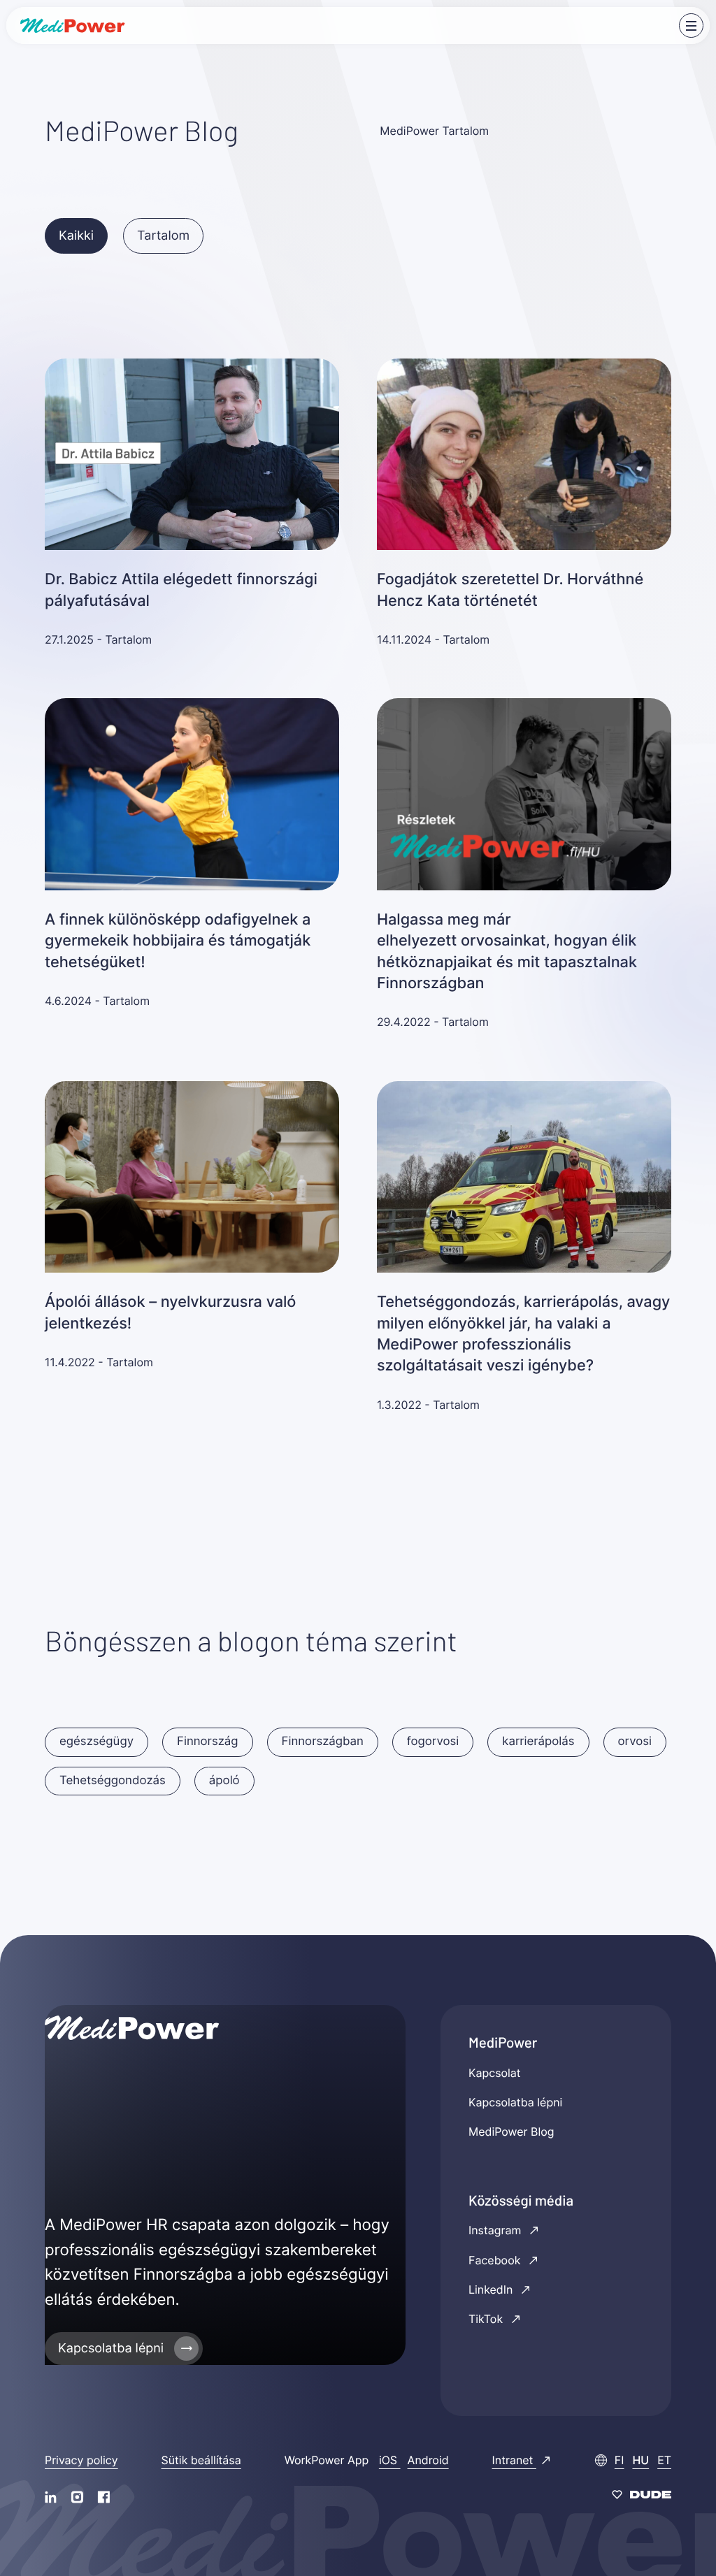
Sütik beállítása (201, 2460)
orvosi (635, 1742)
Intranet (514, 2460)
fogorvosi (433, 1742)
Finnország (208, 1742)
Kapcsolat (495, 2073)
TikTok (487, 2319)
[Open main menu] (691, 26)
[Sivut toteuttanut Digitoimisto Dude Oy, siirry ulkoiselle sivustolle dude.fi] (642, 2496)
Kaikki (76, 236)
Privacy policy (81, 2460)
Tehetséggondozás (113, 1781)
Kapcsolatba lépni (111, 2349)
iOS (390, 2460)
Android (428, 2460)
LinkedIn (492, 2289)
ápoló (224, 1781)
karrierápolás (538, 1742)
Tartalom (163, 236)
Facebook (496, 2260)
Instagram (496, 2230)
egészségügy (96, 1742)
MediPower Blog (511, 2132)
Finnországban (323, 1742)
